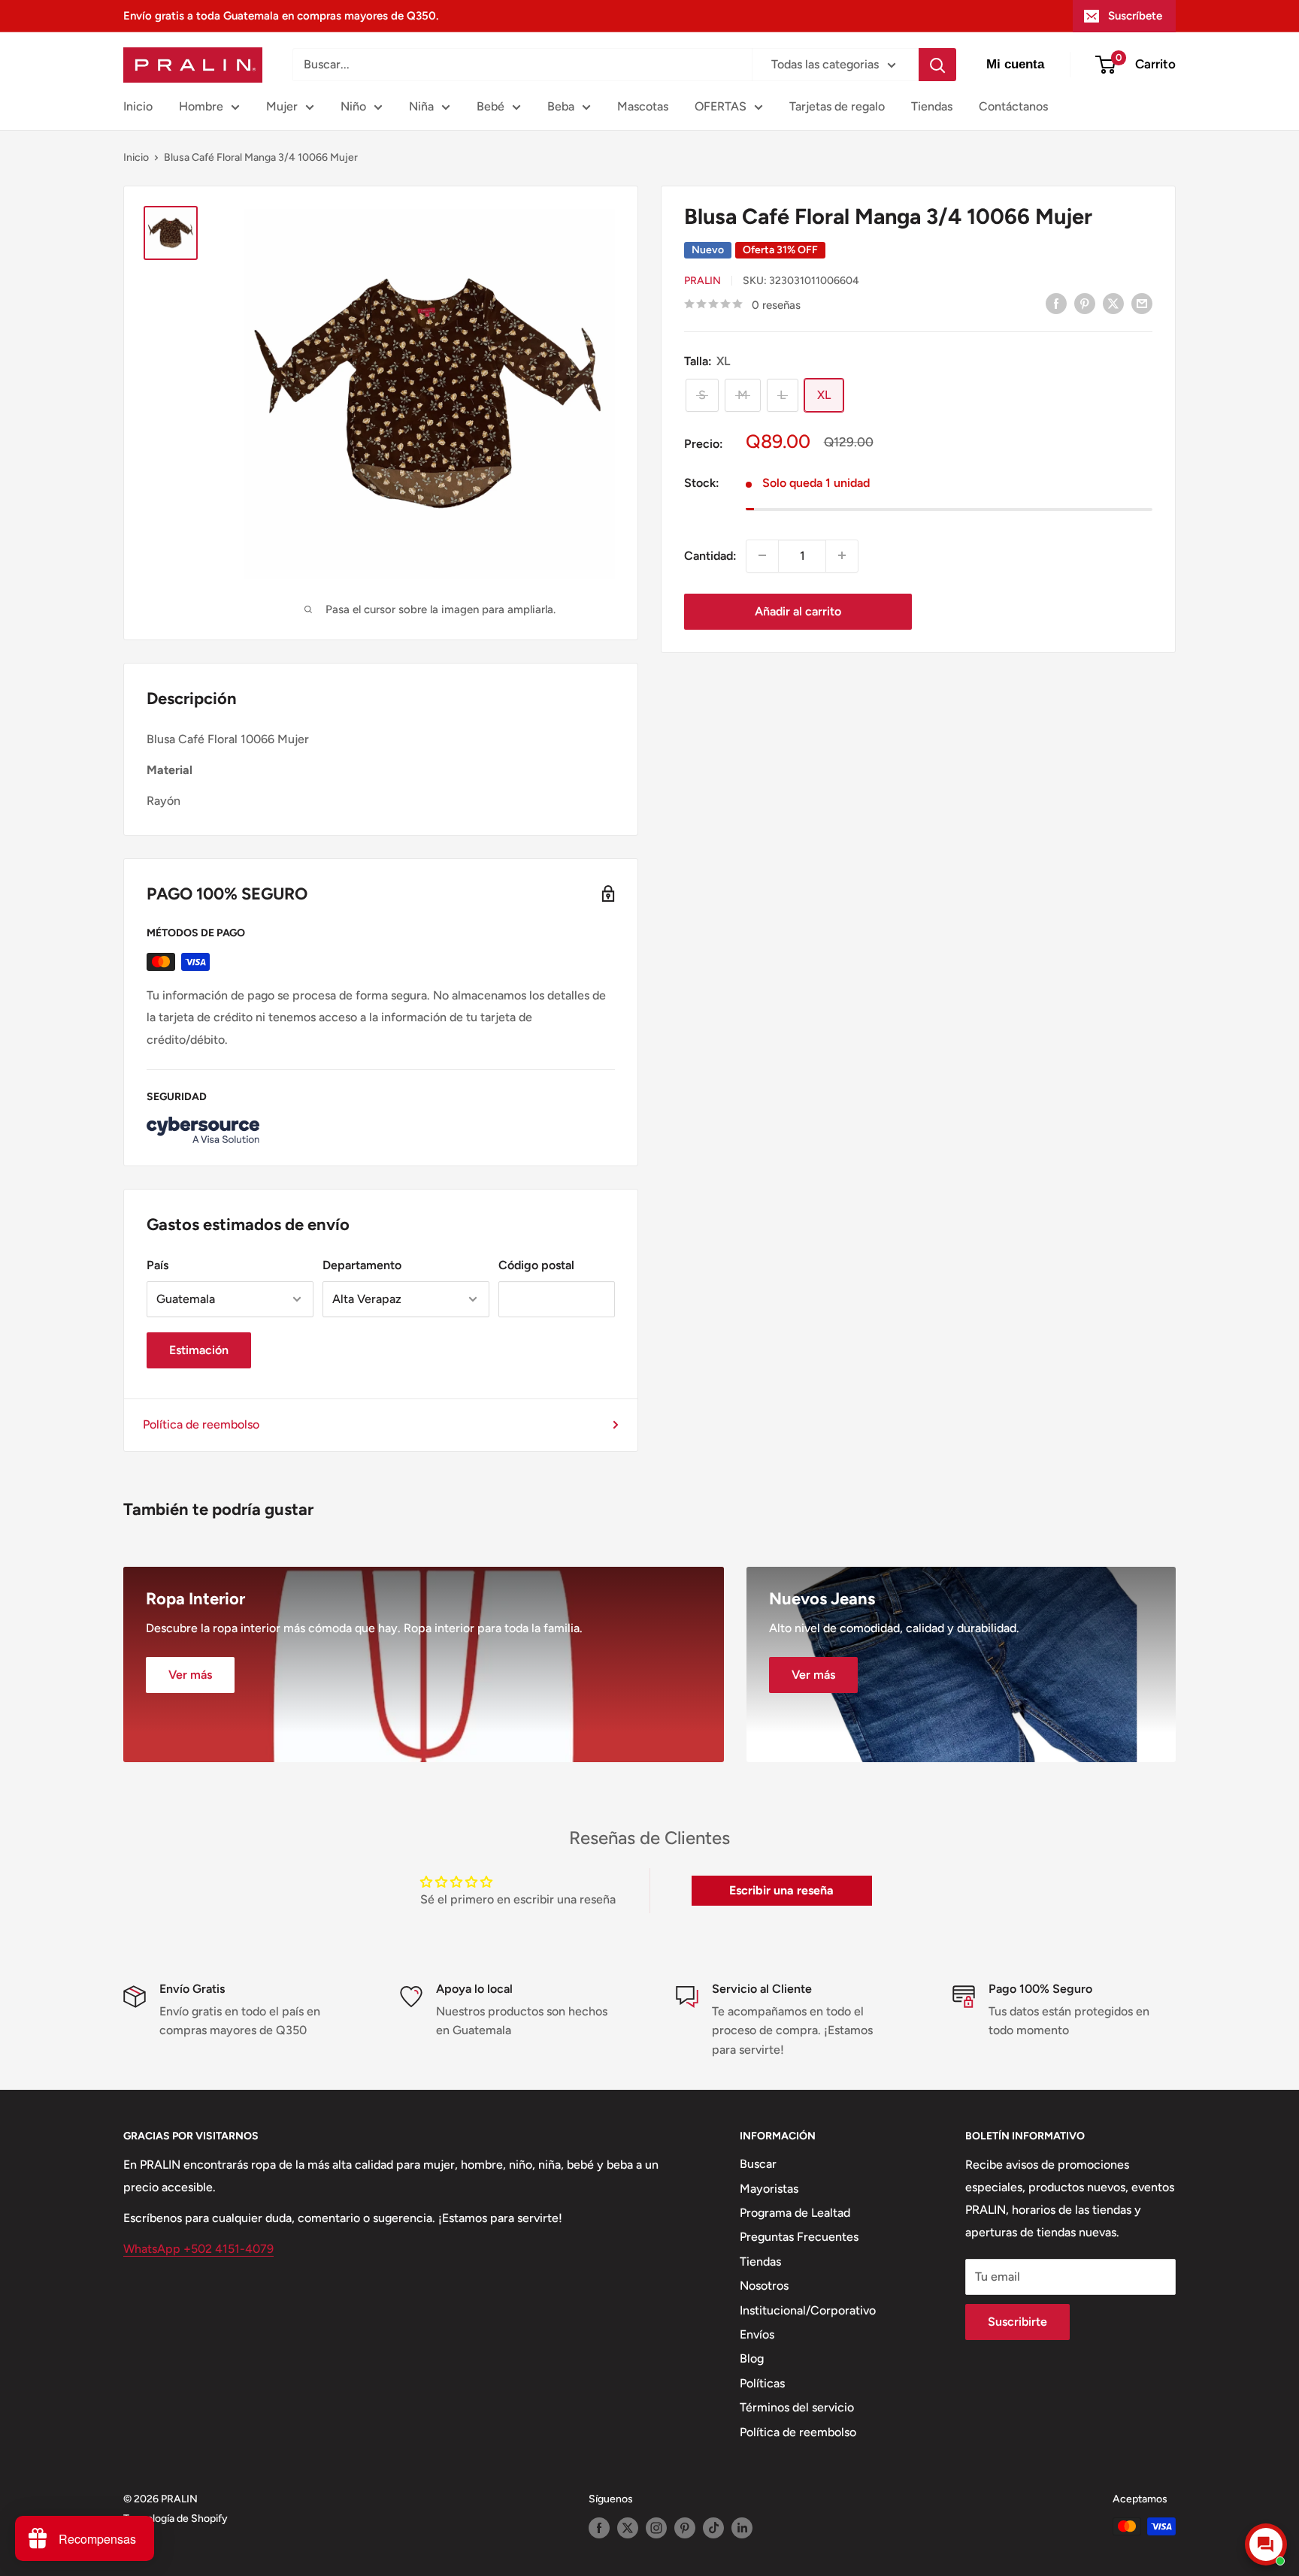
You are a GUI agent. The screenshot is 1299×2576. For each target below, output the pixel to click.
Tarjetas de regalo (837, 106)
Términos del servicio (797, 2407)
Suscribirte (1017, 2322)
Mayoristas (769, 2189)
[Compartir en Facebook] (1056, 303)
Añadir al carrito (798, 611)
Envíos (757, 2334)
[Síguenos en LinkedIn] (742, 2528)
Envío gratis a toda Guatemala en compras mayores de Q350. (281, 16)
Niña (421, 106)
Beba (561, 106)
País (157, 1265)
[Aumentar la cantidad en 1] (842, 555)
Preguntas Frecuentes (799, 2237)
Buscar (758, 2164)
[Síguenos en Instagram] (656, 2528)
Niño (353, 106)
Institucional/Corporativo (808, 2310)
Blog (752, 2358)
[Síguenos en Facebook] (599, 2528)
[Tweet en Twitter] (1113, 303)
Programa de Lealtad (795, 2213)
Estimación (199, 1350)
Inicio (138, 106)
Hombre (201, 106)
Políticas (762, 2383)
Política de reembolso (201, 1424)
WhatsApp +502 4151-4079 (198, 2249)
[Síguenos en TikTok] (713, 2528)
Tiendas (932, 106)
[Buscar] (937, 65)
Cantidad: (710, 555)
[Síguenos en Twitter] (628, 2528)
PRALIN (702, 281)
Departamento (362, 1265)
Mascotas (643, 106)
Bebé (491, 106)
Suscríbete (1135, 16)
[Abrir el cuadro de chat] (1266, 2544)
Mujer (282, 106)
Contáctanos (1013, 106)
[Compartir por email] (1142, 303)
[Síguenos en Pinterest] (685, 2528)
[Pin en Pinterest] (1085, 303)
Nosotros (764, 2286)
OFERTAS (721, 106)
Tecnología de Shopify (176, 2519)
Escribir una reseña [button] (781, 1890)
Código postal (536, 1265)
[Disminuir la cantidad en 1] (762, 555)
